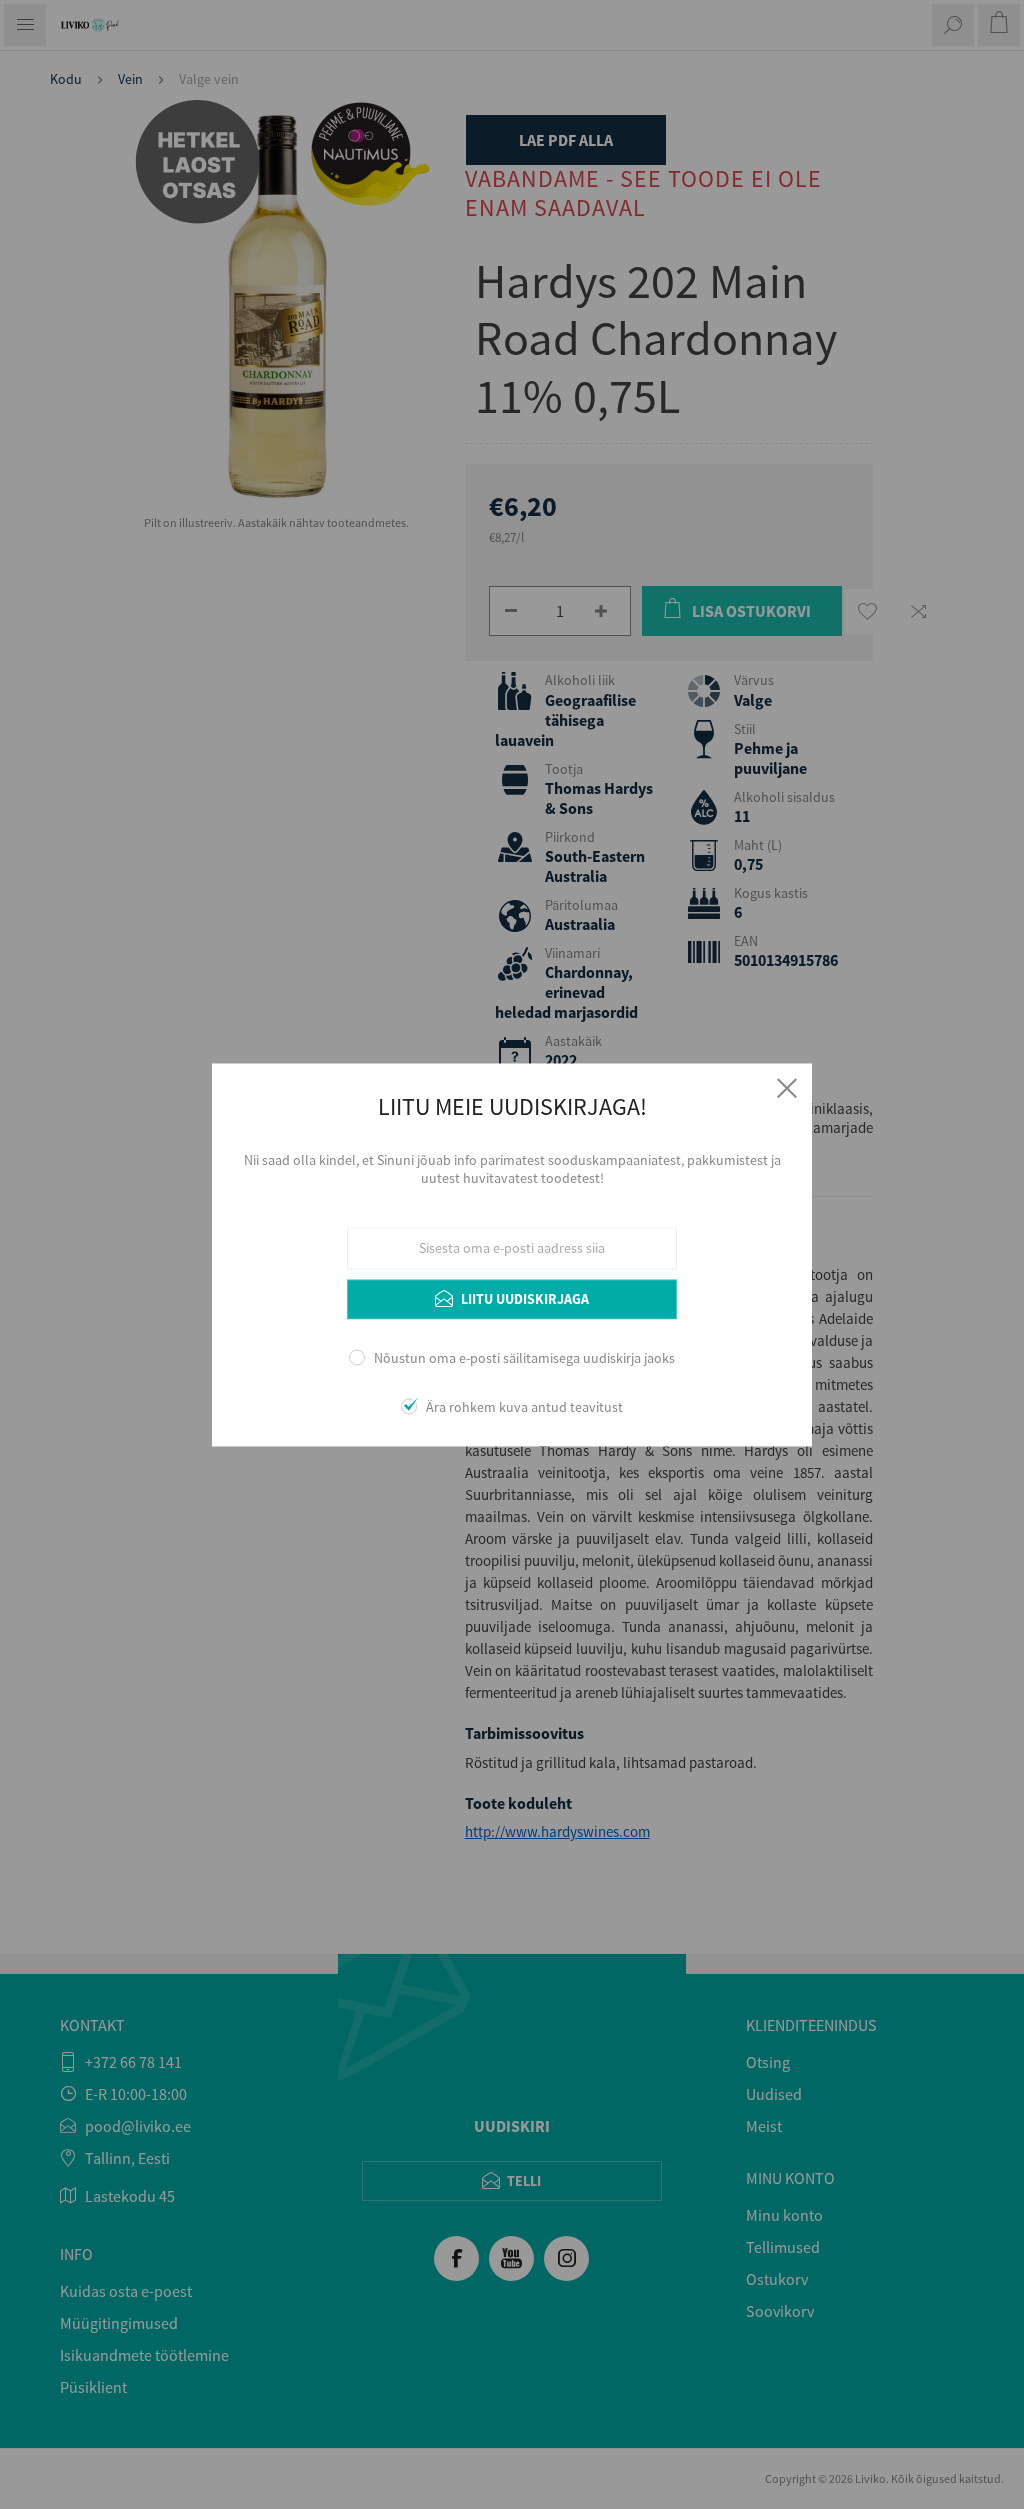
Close (787, 1088)
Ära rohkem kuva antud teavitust (524, 1407)
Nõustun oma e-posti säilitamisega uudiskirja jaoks (524, 1359)
